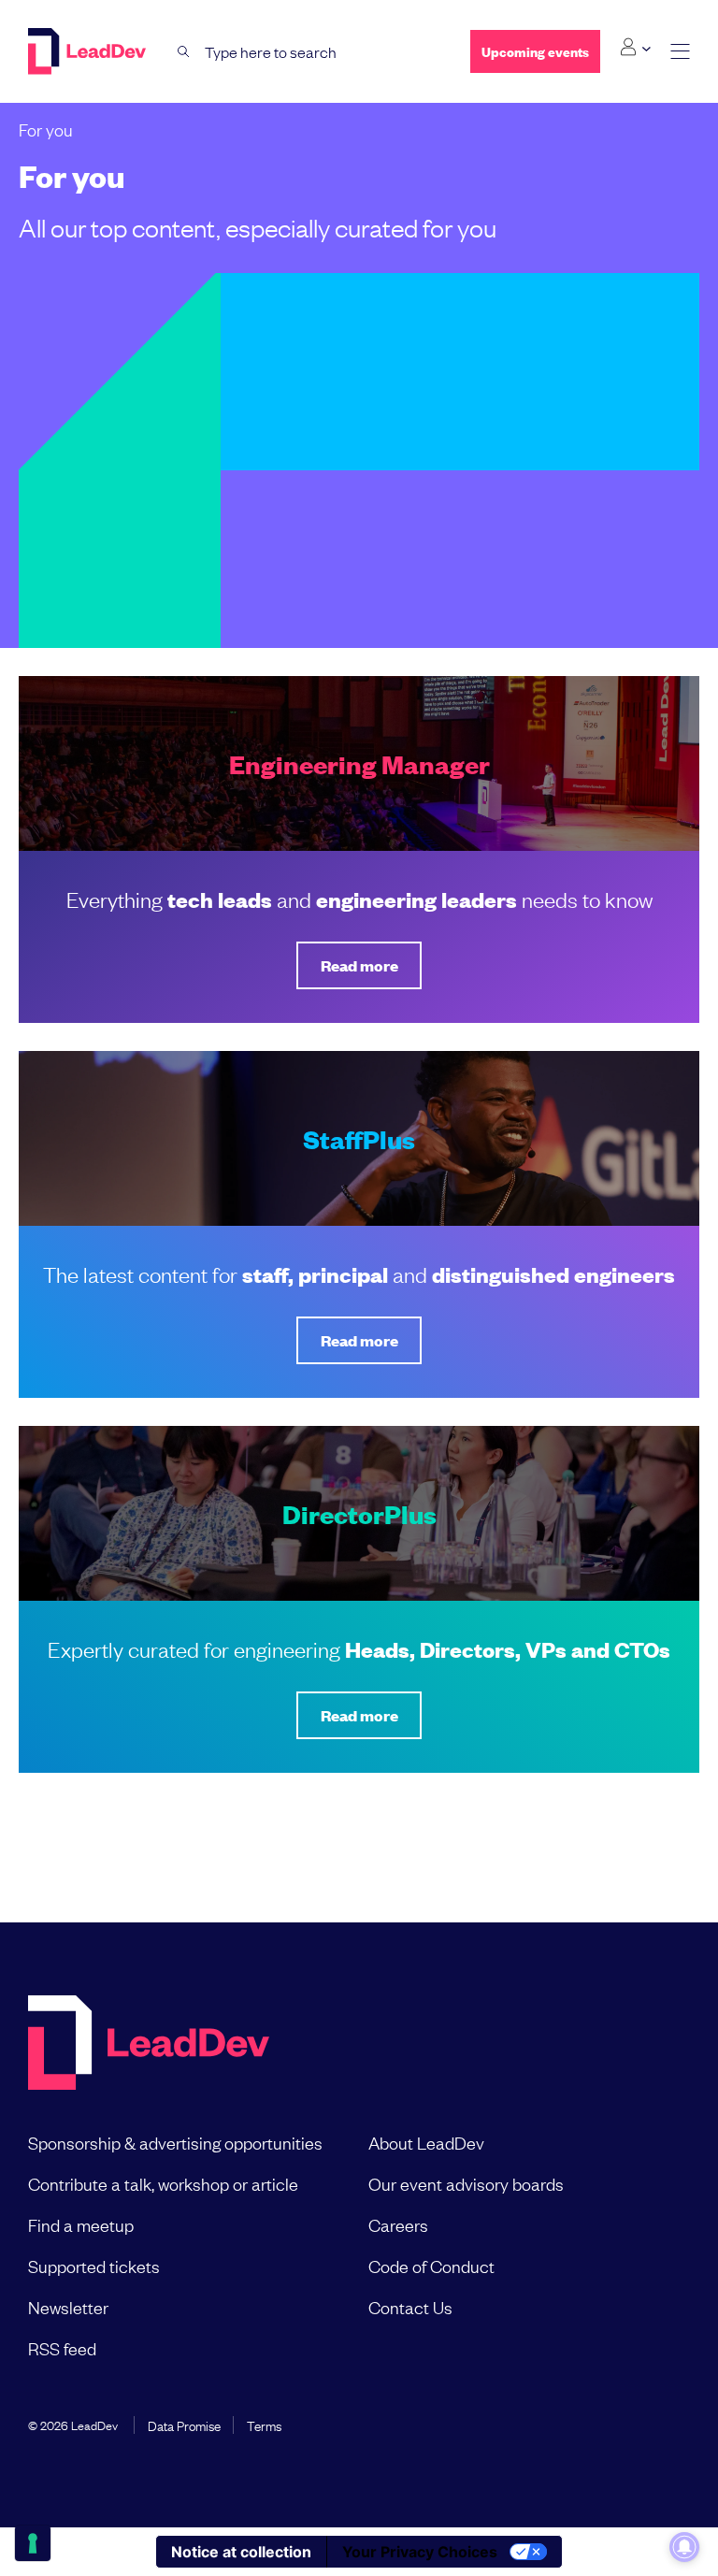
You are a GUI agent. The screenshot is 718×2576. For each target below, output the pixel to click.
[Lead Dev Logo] (89, 51)
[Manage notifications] (684, 2547)
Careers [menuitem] (398, 2224)
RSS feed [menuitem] (62, 2348)
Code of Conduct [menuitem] (431, 2266)
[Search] (184, 52)
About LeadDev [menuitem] (426, 2142)
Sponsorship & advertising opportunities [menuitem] (175, 2142)
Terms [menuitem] (264, 2425)
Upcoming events (535, 51)
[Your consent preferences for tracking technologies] (33, 2543)
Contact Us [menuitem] (410, 2307)
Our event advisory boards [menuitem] (466, 2183)
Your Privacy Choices (420, 2552)
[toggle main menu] (680, 52)
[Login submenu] (635, 48)
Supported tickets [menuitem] (94, 2266)
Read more (359, 965)
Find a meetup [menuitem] (81, 2224)
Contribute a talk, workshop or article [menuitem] (163, 2183)
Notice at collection (241, 2552)
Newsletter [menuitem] (68, 2307)
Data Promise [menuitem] (184, 2425)
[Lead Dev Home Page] (149, 2044)
